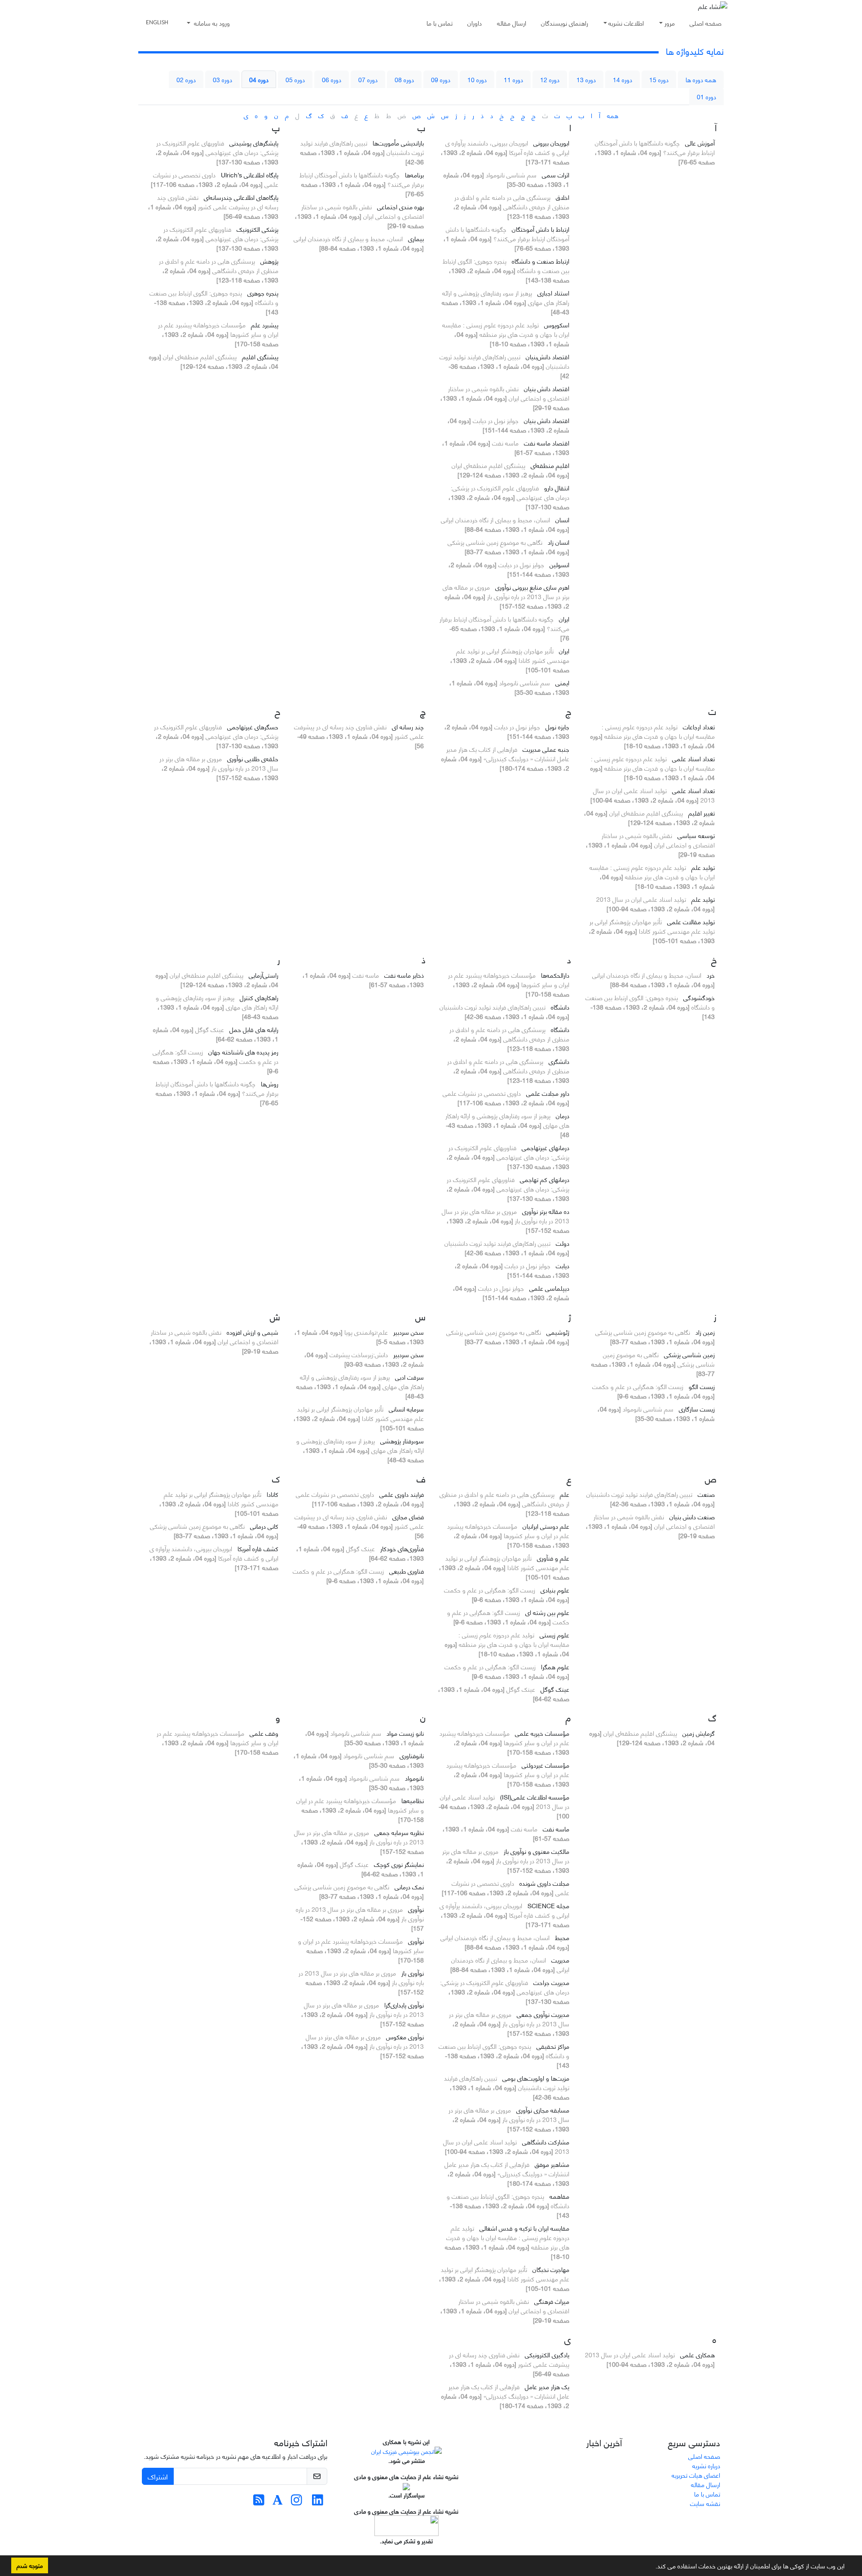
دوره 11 (513, 79)
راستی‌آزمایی (264, 975)
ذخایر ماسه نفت (404, 975)
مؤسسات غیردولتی (545, 1765)
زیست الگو (702, 1386)
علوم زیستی (554, 1634)
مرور (670, 23)
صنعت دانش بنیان (692, 1516)
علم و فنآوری (553, 1558)
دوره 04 (259, 79)
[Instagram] (297, 2502)
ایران (564, 619)
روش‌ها (270, 1083)
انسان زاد (559, 542)
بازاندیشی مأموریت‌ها (398, 143)
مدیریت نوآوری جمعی (543, 2014)
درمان (563, 1115)
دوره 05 (295, 79)
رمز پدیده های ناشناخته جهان (243, 1052)
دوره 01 (706, 96)
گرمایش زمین (699, 1733)
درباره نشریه (706, 2465)
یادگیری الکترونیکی (547, 2354)
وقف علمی (264, 1733)
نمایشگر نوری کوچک (399, 1864)
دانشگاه (560, 1007)
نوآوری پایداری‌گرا (404, 2005)
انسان (562, 519)
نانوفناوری (412, 1755)
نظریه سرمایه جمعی (399, 1832)
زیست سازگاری (697, 1409)
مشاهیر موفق (552, 2164)
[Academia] (278, 2502)
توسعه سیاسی (696, 835)
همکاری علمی (697, 2354)
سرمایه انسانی (406, 1409)
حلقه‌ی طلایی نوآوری (253, 758)
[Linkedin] (318, 2502)
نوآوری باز (413, 1973)
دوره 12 (550, 79)
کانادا (273, 1494)
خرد (711, 975)
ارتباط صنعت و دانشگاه (541, 261)
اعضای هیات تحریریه (696, 2475)
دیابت (563, 1265)
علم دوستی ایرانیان (546, 1526)
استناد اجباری (553, 293)
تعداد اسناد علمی (693, 758)
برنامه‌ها (414, 174)
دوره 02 (186, 79)
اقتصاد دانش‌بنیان (548, 356)
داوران (475, 23)
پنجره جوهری (263, 293)
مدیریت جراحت (551, 1982)
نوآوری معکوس (405, 2036)
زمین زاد (705, 1332)
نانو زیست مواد (405, 1733)
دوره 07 (368, 79)
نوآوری (416, 1909)
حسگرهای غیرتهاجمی (253, 726)
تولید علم (703, 867)
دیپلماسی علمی (549, 1288)
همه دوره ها (701, 79)
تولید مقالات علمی (691, 921)
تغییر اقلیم (701, 813)
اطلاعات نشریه (626, 23)
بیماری (416, 238)
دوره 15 (659, 79)
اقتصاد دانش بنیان (547, 388)
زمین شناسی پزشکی (689, 1354)
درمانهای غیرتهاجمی (545, 1147)
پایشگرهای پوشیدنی (254, 143)
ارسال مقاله (512, 23)
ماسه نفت (556, 1828)
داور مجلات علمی (548, 1093)
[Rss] (259, 2502)
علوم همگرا (555, 1666)
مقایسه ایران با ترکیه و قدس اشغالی (524, 2228)
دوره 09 (441, 79)
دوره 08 (404, 79)
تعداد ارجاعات (699, 726)
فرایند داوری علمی (402, 1494)
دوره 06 (332, 79)
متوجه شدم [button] (30, 2565)
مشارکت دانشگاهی (546, 2142)
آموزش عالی (700, 143)
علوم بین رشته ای (547, 1612)
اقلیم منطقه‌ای (550, 465)
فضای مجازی (408, 1516)
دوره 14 (622, 79)
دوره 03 (222, 79)
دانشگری (559, 1061)
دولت (563, 1243)
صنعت (706, 1494)
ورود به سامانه (211, 23)
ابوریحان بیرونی (551, 143)
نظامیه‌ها (413, 1800)
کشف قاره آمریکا (258, 1548)
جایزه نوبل (557, 726)
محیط (562, 1937)
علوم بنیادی (555, 1590)
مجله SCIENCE (548, 1905)
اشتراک (158, 2476)
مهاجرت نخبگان (551, 2269)
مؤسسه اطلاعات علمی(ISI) (535, 1797)
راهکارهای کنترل (259, 997)
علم (565, 1494)
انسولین (559, 564)
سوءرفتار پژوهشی (402, 1440)
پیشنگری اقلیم (260, 356)
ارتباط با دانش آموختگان (541, 229)
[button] (652, 2567)
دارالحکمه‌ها (555, 975)
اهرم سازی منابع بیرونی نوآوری (532, 587)
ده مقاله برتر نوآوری (546, 1211)
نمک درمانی (409, 1886)
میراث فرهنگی (552, 2301)
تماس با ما (440, 23)
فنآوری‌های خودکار (402, 1548)
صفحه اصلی (706, 23)
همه (613, 115)
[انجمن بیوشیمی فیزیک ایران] (407, 2450)
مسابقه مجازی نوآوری (543, 2110)
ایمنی (562, 682)
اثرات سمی (556, 174)
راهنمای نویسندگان (565, 23)
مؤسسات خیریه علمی (542, 1733)
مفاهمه (559, 2196)
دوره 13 (586, 79)
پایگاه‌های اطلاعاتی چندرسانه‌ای (241, 197)
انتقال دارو (557, 487)
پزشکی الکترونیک (257, 229)
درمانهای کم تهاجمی (545, 1179)
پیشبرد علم (265, 324)
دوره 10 (477, 79)
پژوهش (269, 261)
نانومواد (414, 1778)
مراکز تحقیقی (553, 2046)
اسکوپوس (557, 324)
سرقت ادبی (409, 1377)
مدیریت (560, 1960)
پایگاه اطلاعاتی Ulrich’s (250, 174)
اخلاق (563, 197)
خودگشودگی (699, 997)
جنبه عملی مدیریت (546, 749)
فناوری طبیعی (407, 1571)
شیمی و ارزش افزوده (253, 1332)
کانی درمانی (264, 1526)
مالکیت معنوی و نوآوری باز (537, 1851)
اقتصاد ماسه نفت (547, 443)
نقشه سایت (705, 2503)
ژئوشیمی (558, 1332)
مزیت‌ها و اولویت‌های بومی (536, 2078)
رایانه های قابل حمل (254, 1029)
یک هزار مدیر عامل (547, 2386)
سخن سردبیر (409, 1332)
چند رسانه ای (408, 726)
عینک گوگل (555, 1689)
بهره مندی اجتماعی (400, 206)
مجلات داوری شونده (544, 1883)
